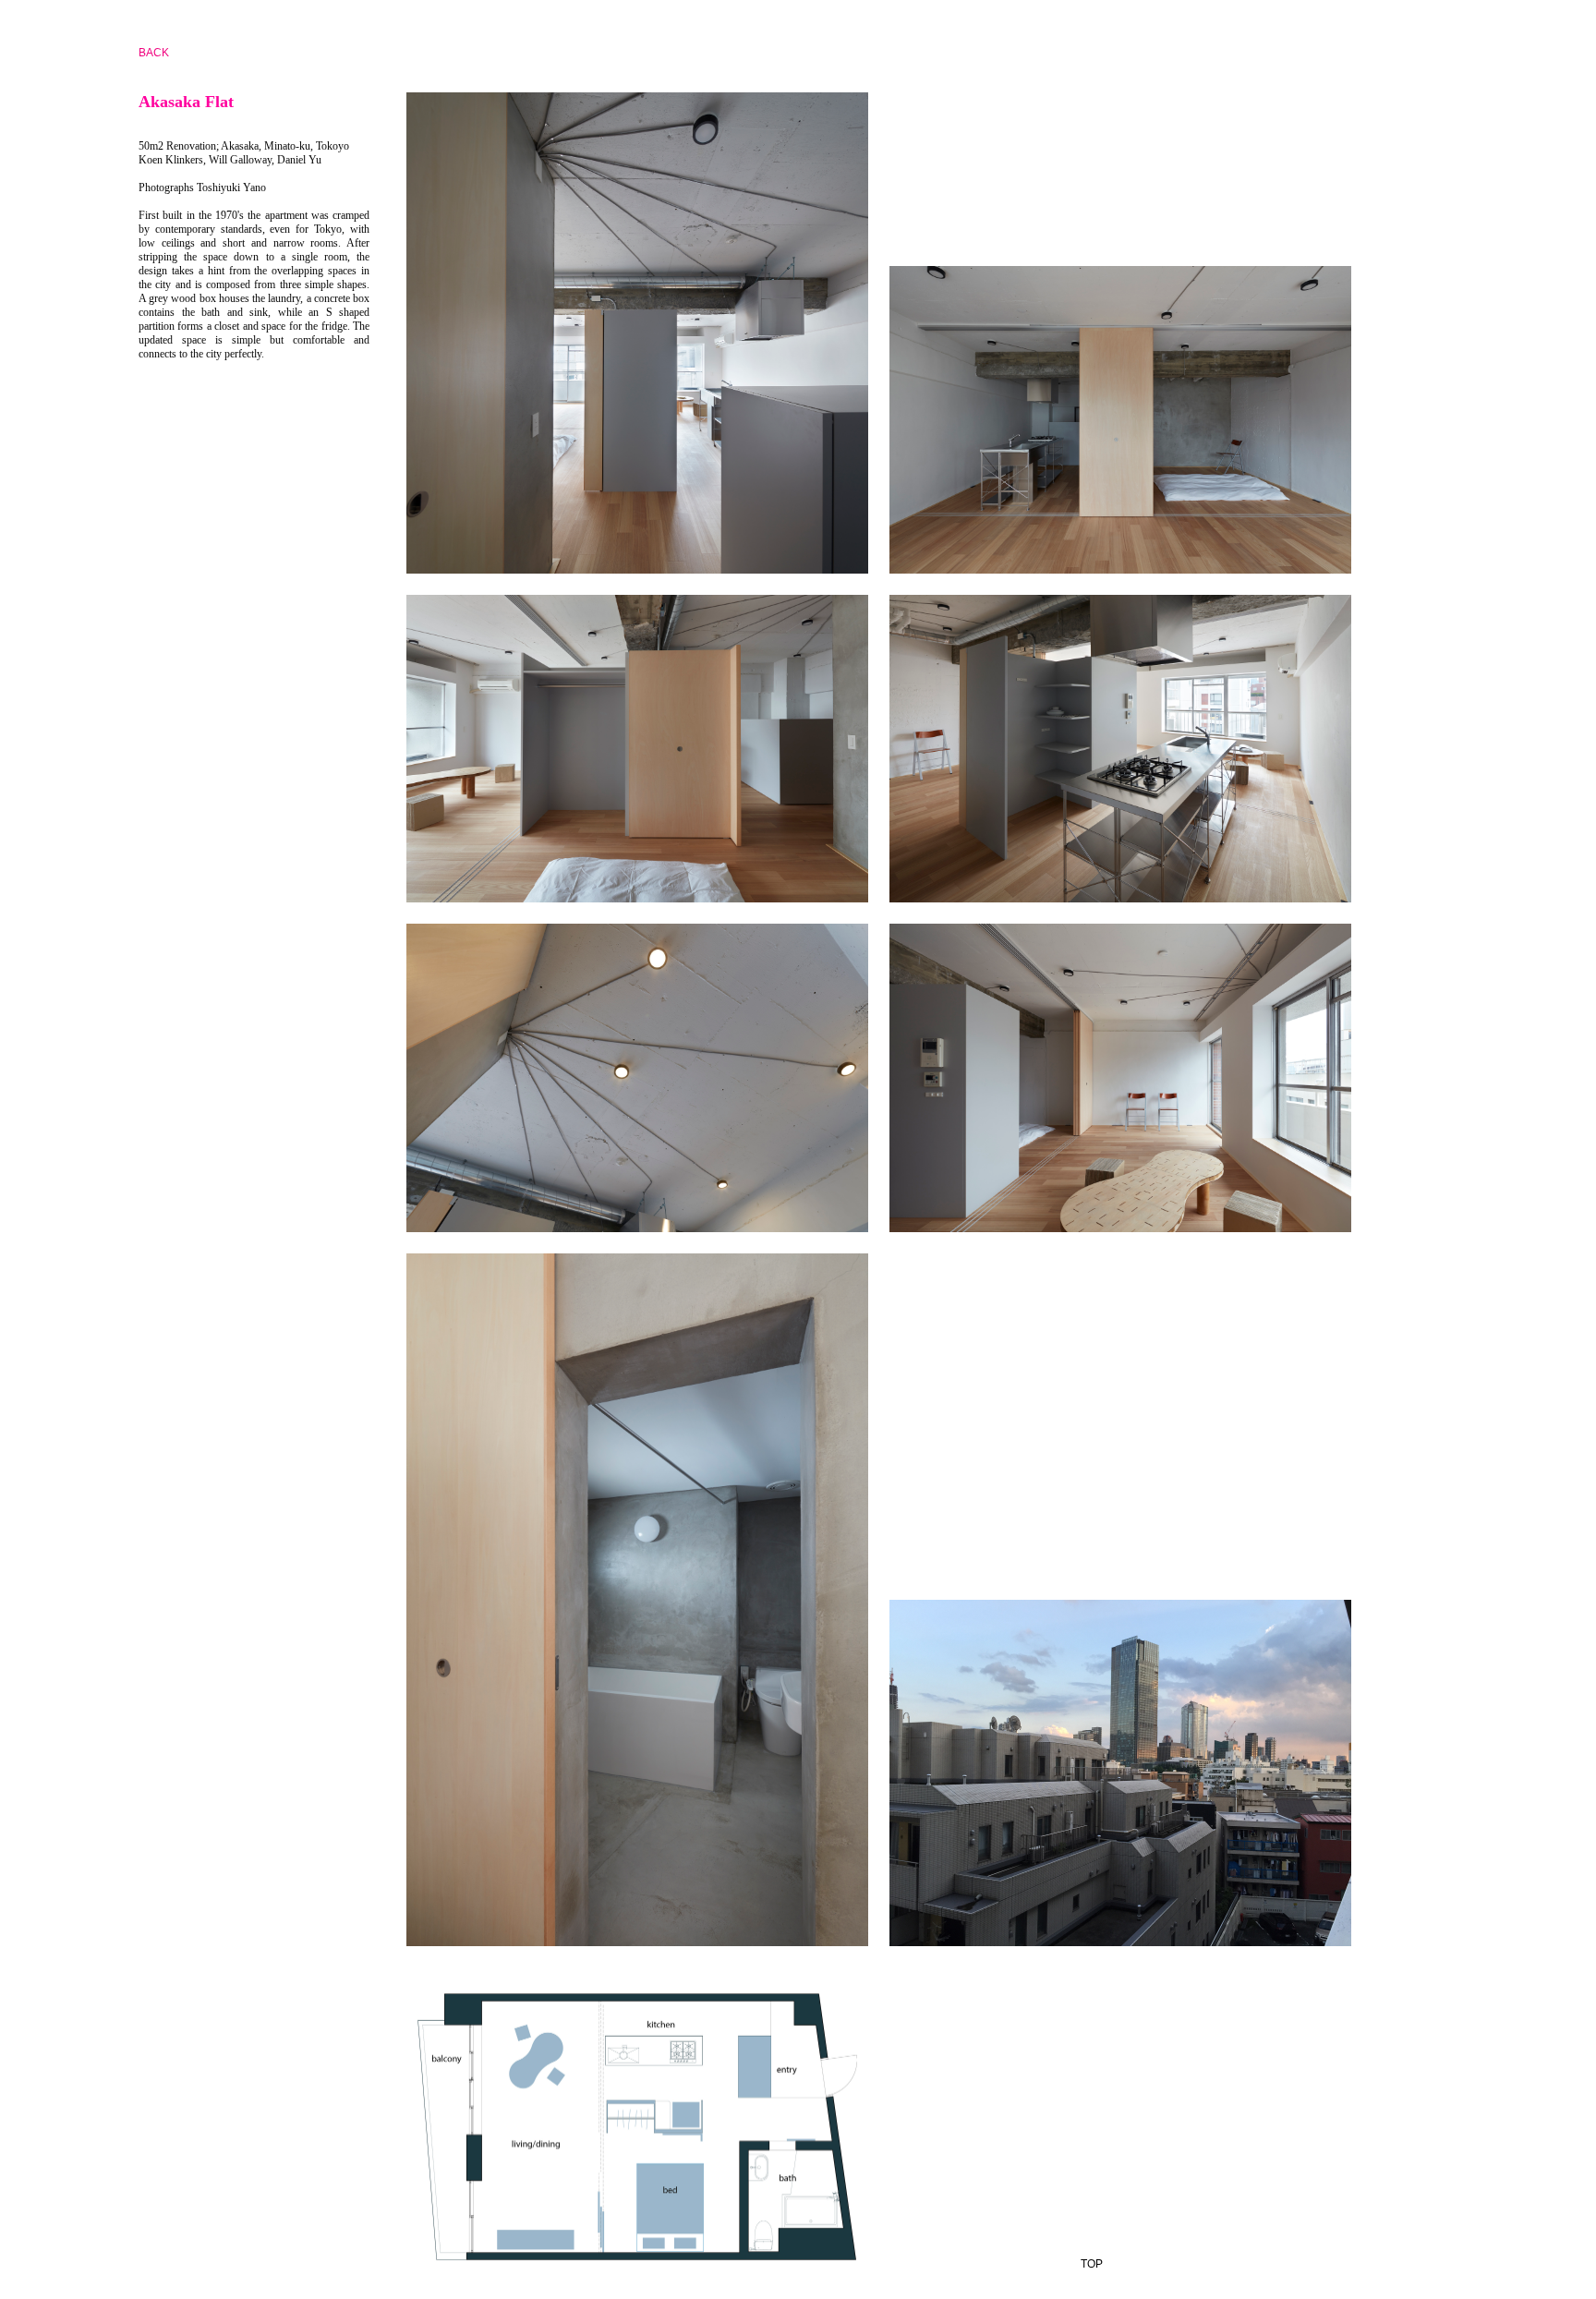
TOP (1092, 2264)
